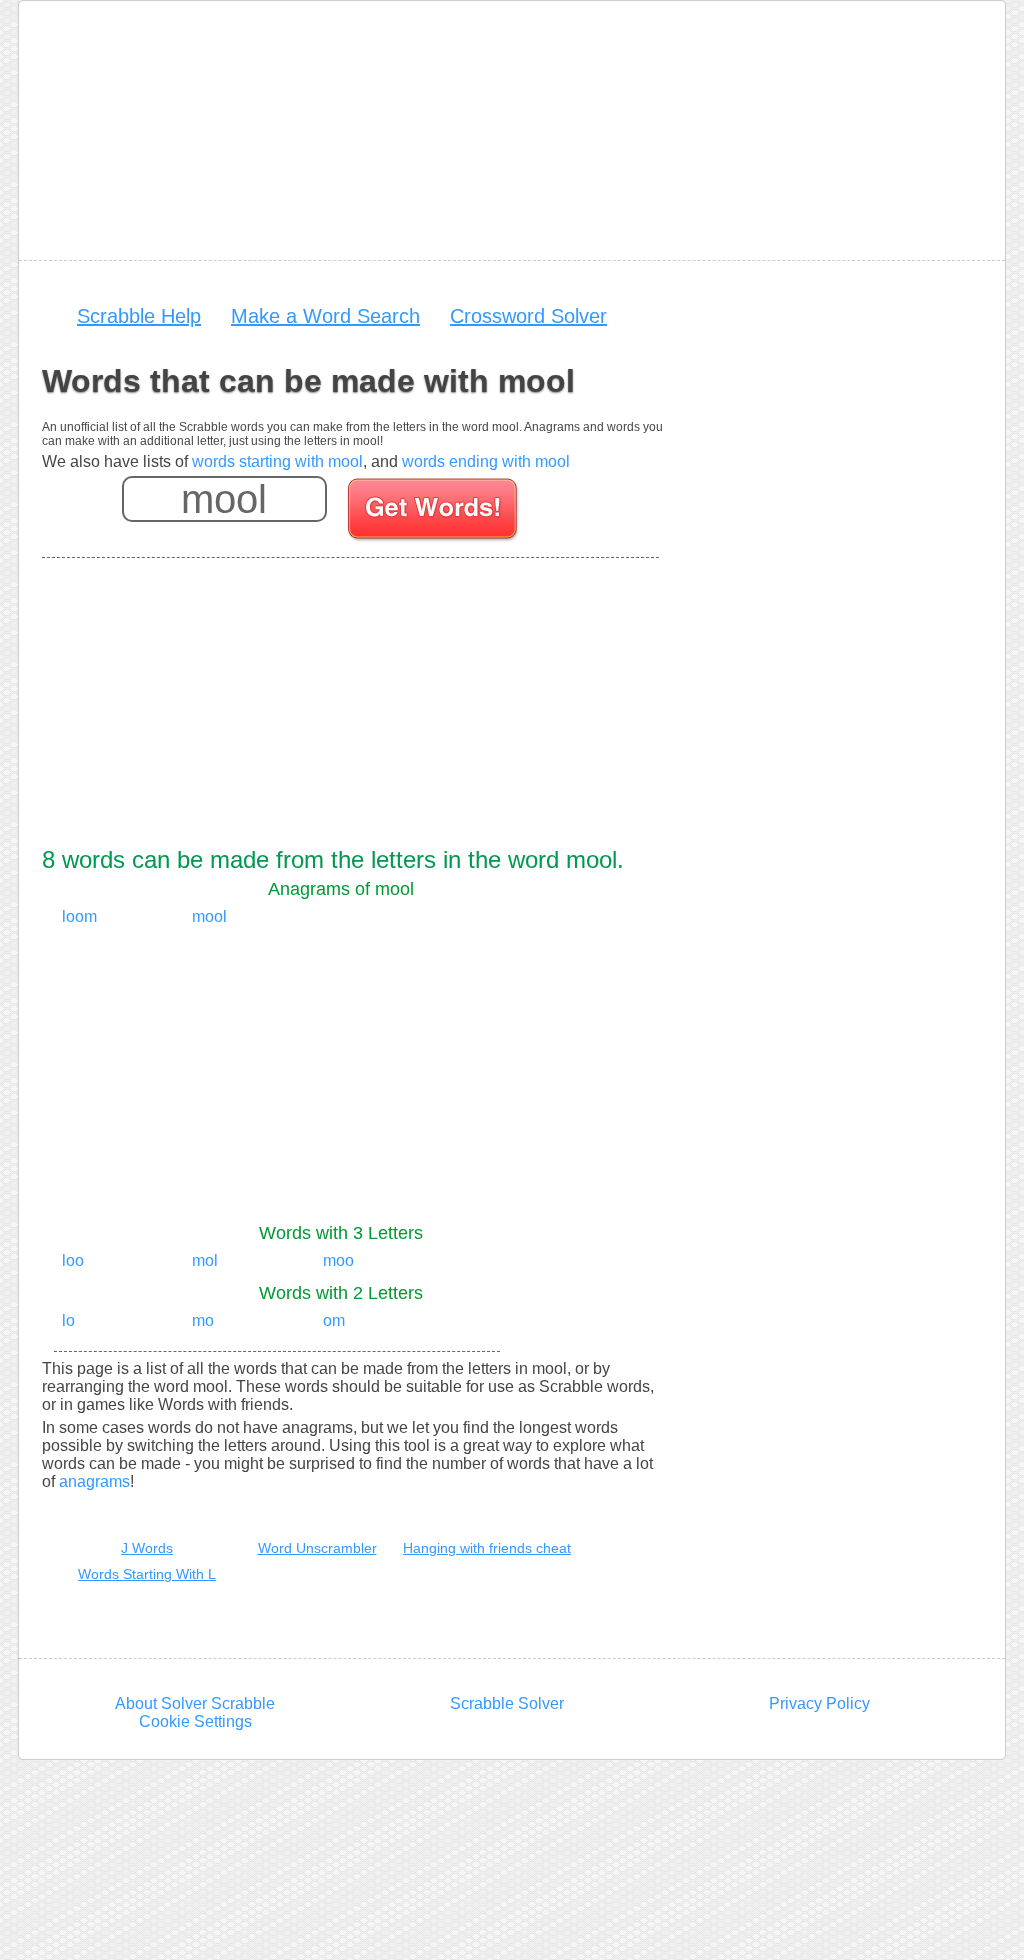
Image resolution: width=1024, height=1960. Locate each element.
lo (68, 1320)
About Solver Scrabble (195, 1703)
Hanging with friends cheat (487, 1548)
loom (79, 916)
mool (209, 916)
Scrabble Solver (507, 1703)
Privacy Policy (819, 1703)
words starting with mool (277, 461)
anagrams (94, 1481)
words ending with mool (486, 461)
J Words (147, 1548)
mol (205, 1260)
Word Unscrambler (317, 1548)
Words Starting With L (147, 1574)
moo (338, 1260)
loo (73, 1260)
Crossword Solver (528, 316)
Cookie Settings (195, 1721)
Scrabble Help (139, 316)
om (334, 1320)
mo (203, 1320)
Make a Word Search (325, 316)
